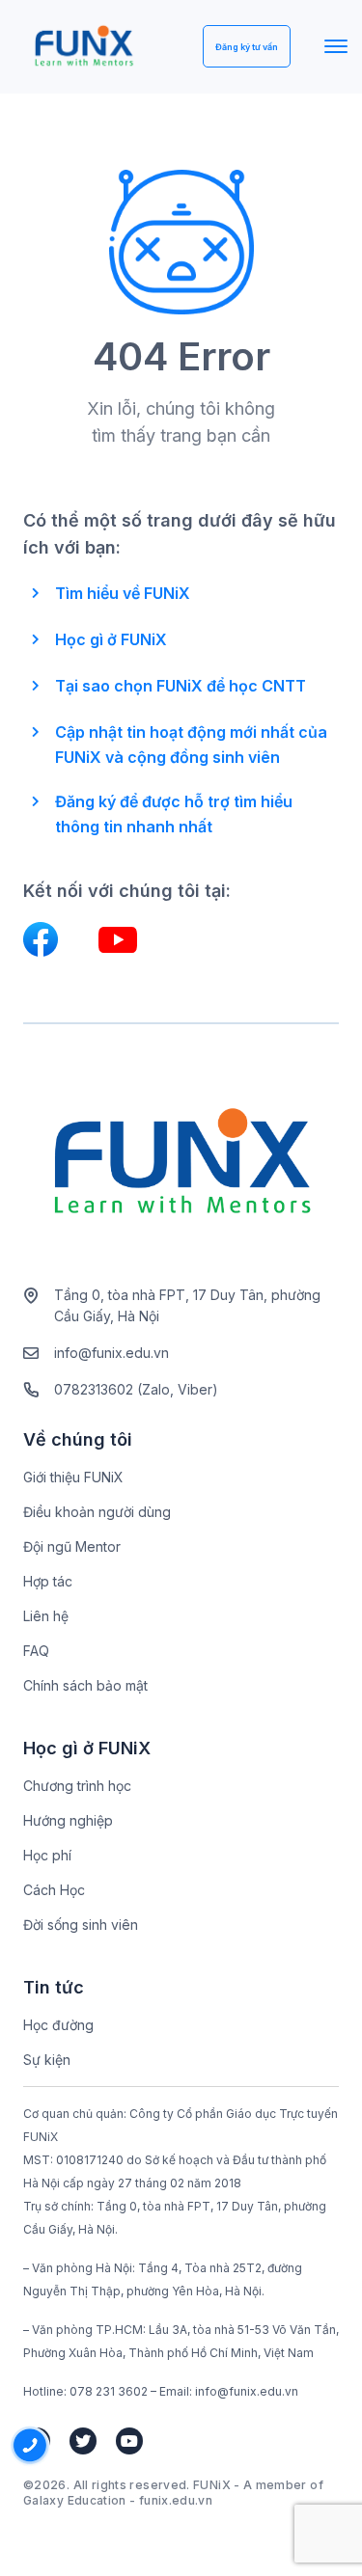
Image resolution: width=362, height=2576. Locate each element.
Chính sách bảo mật (85, 1685)
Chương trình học (77, 1786)
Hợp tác (48, 1581)
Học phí (47, 1855)
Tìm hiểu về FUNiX (123, 593)
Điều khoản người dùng (97, 1512)
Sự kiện (47, 2060)
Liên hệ (46, 1616)
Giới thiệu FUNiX (73, 1477)
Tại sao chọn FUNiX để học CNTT (181, 686)
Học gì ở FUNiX (111, 639)
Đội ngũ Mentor (72, 1546)
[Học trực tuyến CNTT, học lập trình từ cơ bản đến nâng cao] (84, 47)
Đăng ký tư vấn (247, 47)
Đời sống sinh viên (81, 1925)
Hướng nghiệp (68, 1820)
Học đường (58, 2025)
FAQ (36, 1651)
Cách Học (54, 1890)
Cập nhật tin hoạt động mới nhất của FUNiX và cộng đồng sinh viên (191, 745)
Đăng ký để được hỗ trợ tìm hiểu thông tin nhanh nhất (174, 814)
